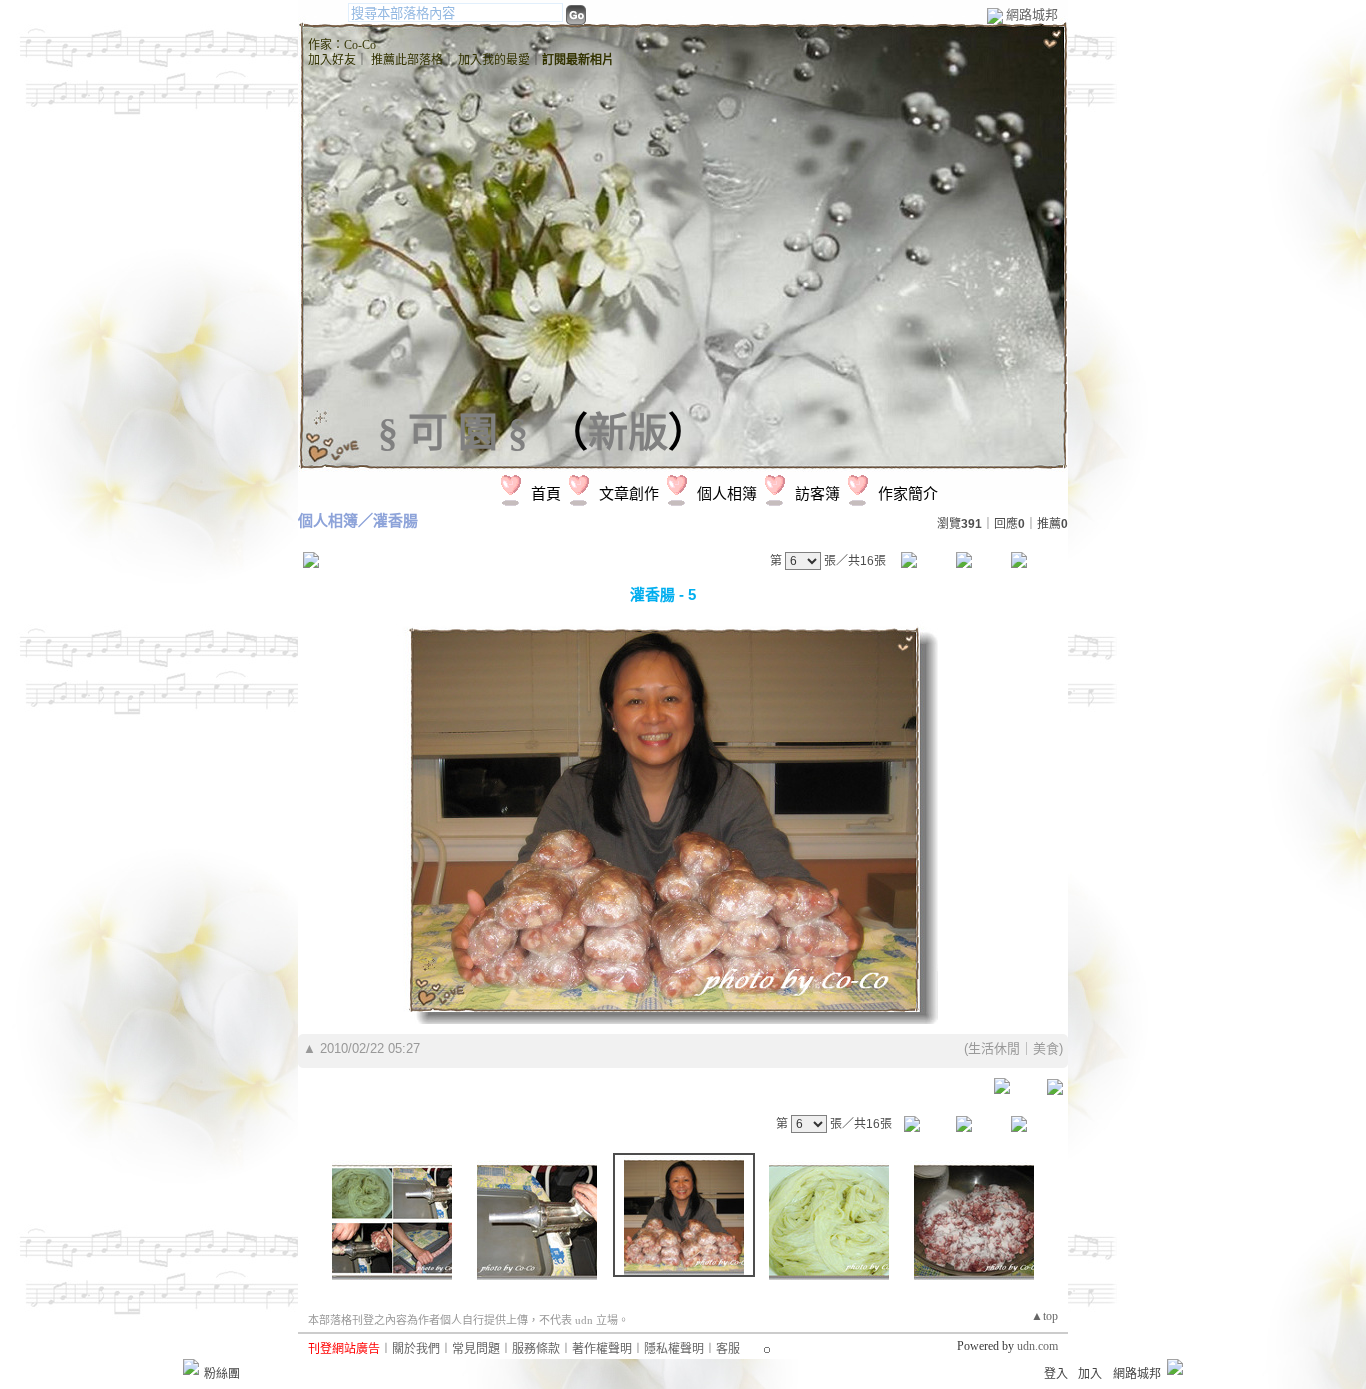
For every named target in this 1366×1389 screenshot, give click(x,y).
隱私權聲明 (674, 1349)
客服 (728, 1349)
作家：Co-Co (342, 45)
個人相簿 (727, 494)
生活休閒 (994, 1048)
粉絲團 (222, 1374)
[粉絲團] (191, 1367)
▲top (1044, 1316)
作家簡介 (908, 494)
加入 (1090, 1374)
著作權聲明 (602, 1349)
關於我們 (416, 1349)
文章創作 (629, 494)
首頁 (546, 494)
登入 (1056, 1374)
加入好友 (332, 60)
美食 (1046, 1048)
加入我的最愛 (494, 60)
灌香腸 (395, 520)
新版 (628, 432)
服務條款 (536, 1349)
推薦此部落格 (407, 60)
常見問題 (476, 1349)
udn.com (1037, 1346)
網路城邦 (1032, 14)
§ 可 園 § (453, 432)
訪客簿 (817, 494)
